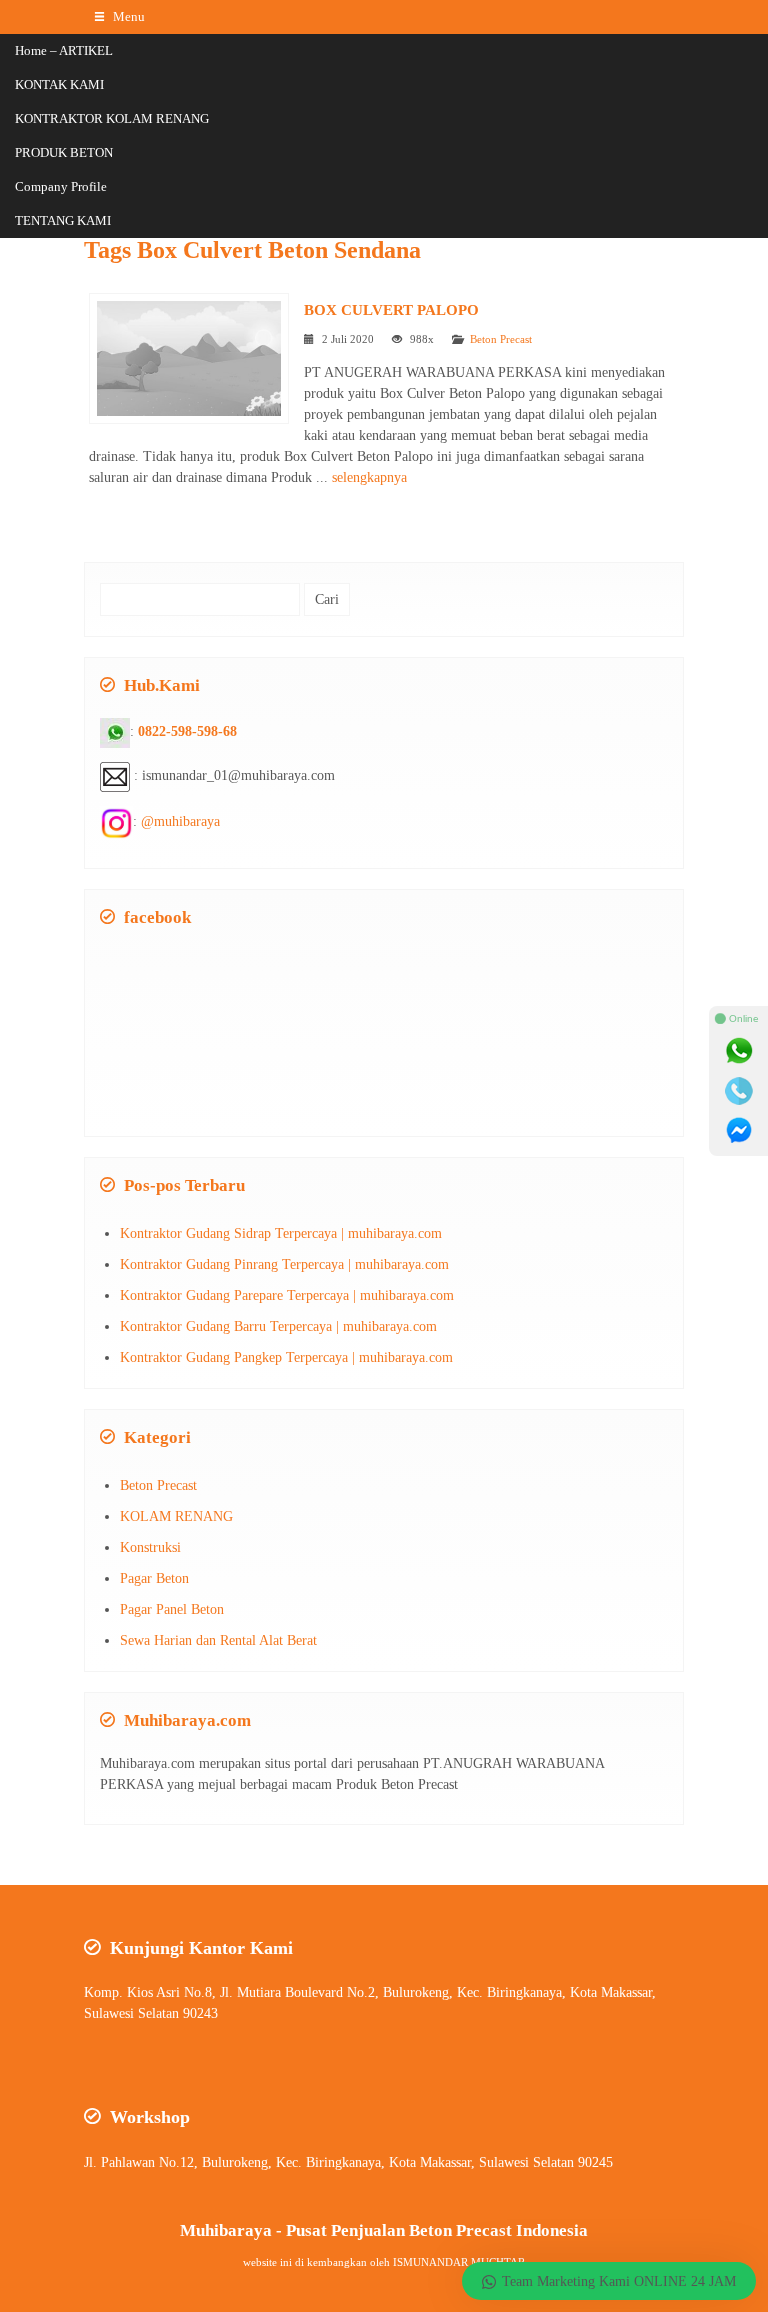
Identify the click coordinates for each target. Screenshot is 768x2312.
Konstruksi (150, 1547)
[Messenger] (739, 1131)
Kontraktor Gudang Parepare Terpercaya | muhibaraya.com (287, 1295)
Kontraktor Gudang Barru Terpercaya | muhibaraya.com (278, 1326)
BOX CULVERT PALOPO (391, 309)
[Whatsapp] (739, 1051)
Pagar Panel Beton (172, 1609)
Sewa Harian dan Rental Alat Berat (218, 1640)
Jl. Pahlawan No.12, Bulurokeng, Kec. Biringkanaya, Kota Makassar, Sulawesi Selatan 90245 (348, 2162)
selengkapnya (369, 477)
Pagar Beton (154, 1578)
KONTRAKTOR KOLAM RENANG (112, 118)
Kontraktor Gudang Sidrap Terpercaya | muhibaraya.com (281, 1233)
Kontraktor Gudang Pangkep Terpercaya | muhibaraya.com (286, 1357)
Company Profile (61, 186)
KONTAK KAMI (59, 84)
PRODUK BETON (64, 152)
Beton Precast (501, 339)
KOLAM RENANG (176, 1516)
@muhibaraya (180, 821)
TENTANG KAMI (63, 220)
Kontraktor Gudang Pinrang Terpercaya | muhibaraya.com (284, 1264)
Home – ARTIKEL (64, 50)
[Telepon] (739, 1091)
